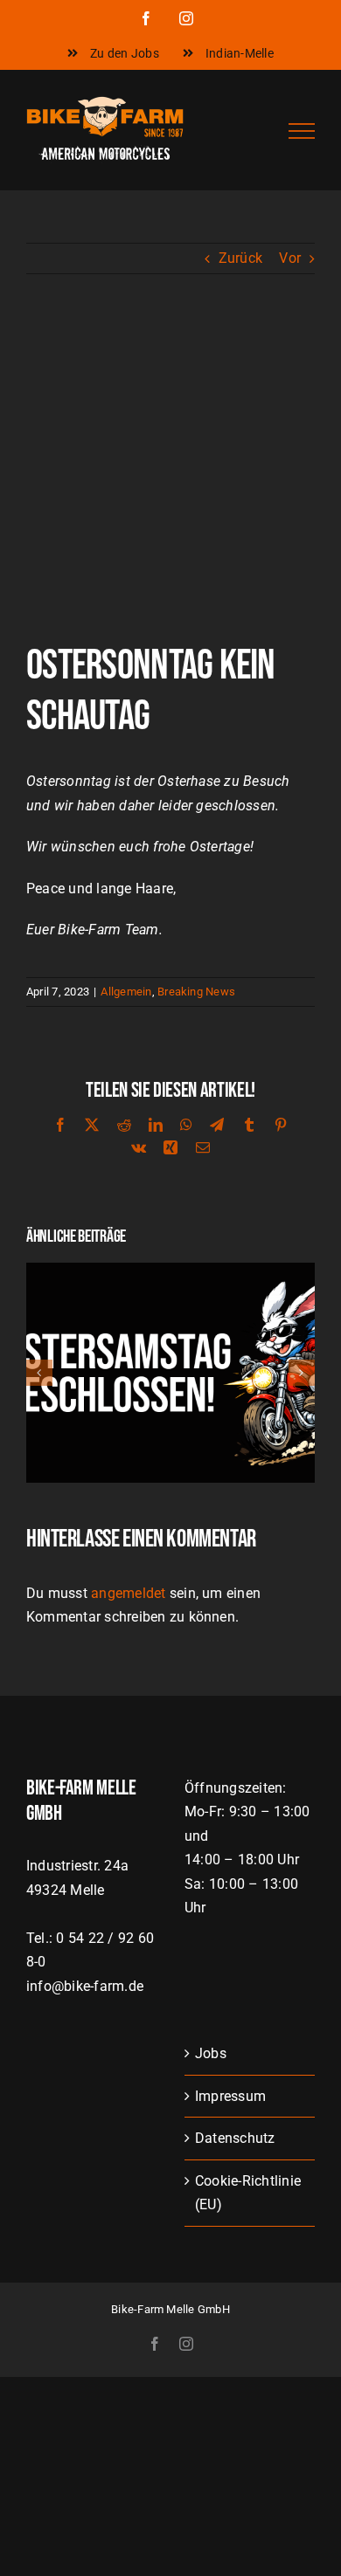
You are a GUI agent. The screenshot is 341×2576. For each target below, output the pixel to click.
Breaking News (196, 992)
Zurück (240, 258)
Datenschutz (235, 2138)
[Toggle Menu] (302, 131)
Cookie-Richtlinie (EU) (248, 2193)
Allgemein (126, 992)
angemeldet (128, 1593)
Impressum (230, 2096)
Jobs (211, 2053)
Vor (290, 258)
